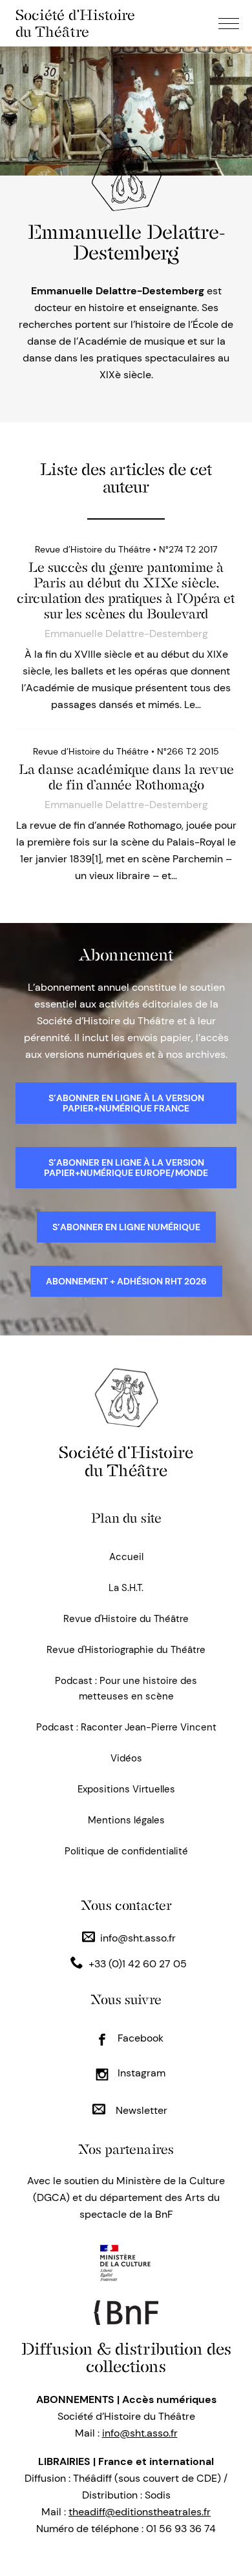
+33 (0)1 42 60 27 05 (138, 1964)
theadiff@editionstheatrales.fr (140, 2512)
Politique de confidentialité (126, 1851)
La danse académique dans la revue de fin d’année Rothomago (126, 777)
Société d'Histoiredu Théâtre (126, 1461)
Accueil (126, 1557)
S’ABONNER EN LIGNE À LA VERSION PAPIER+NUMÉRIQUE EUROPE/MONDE (126, 1168)
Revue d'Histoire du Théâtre (126, 1619)
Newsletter (140, 2110)
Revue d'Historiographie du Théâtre (126, 1650)
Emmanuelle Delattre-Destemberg (126, 634)
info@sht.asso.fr (138, 1938)
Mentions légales (126, 1820)
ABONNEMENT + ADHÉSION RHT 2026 (126, 1281)
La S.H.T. (126, 1588)
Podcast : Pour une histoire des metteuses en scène (126, 1689)
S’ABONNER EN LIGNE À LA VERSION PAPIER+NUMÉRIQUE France (126, 1103)
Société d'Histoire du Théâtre (75, 23)
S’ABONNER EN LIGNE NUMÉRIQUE (126, 1227)
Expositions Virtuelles (126, 1789)
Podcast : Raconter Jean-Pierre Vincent (126, 1727)
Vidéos (126, 1758)
